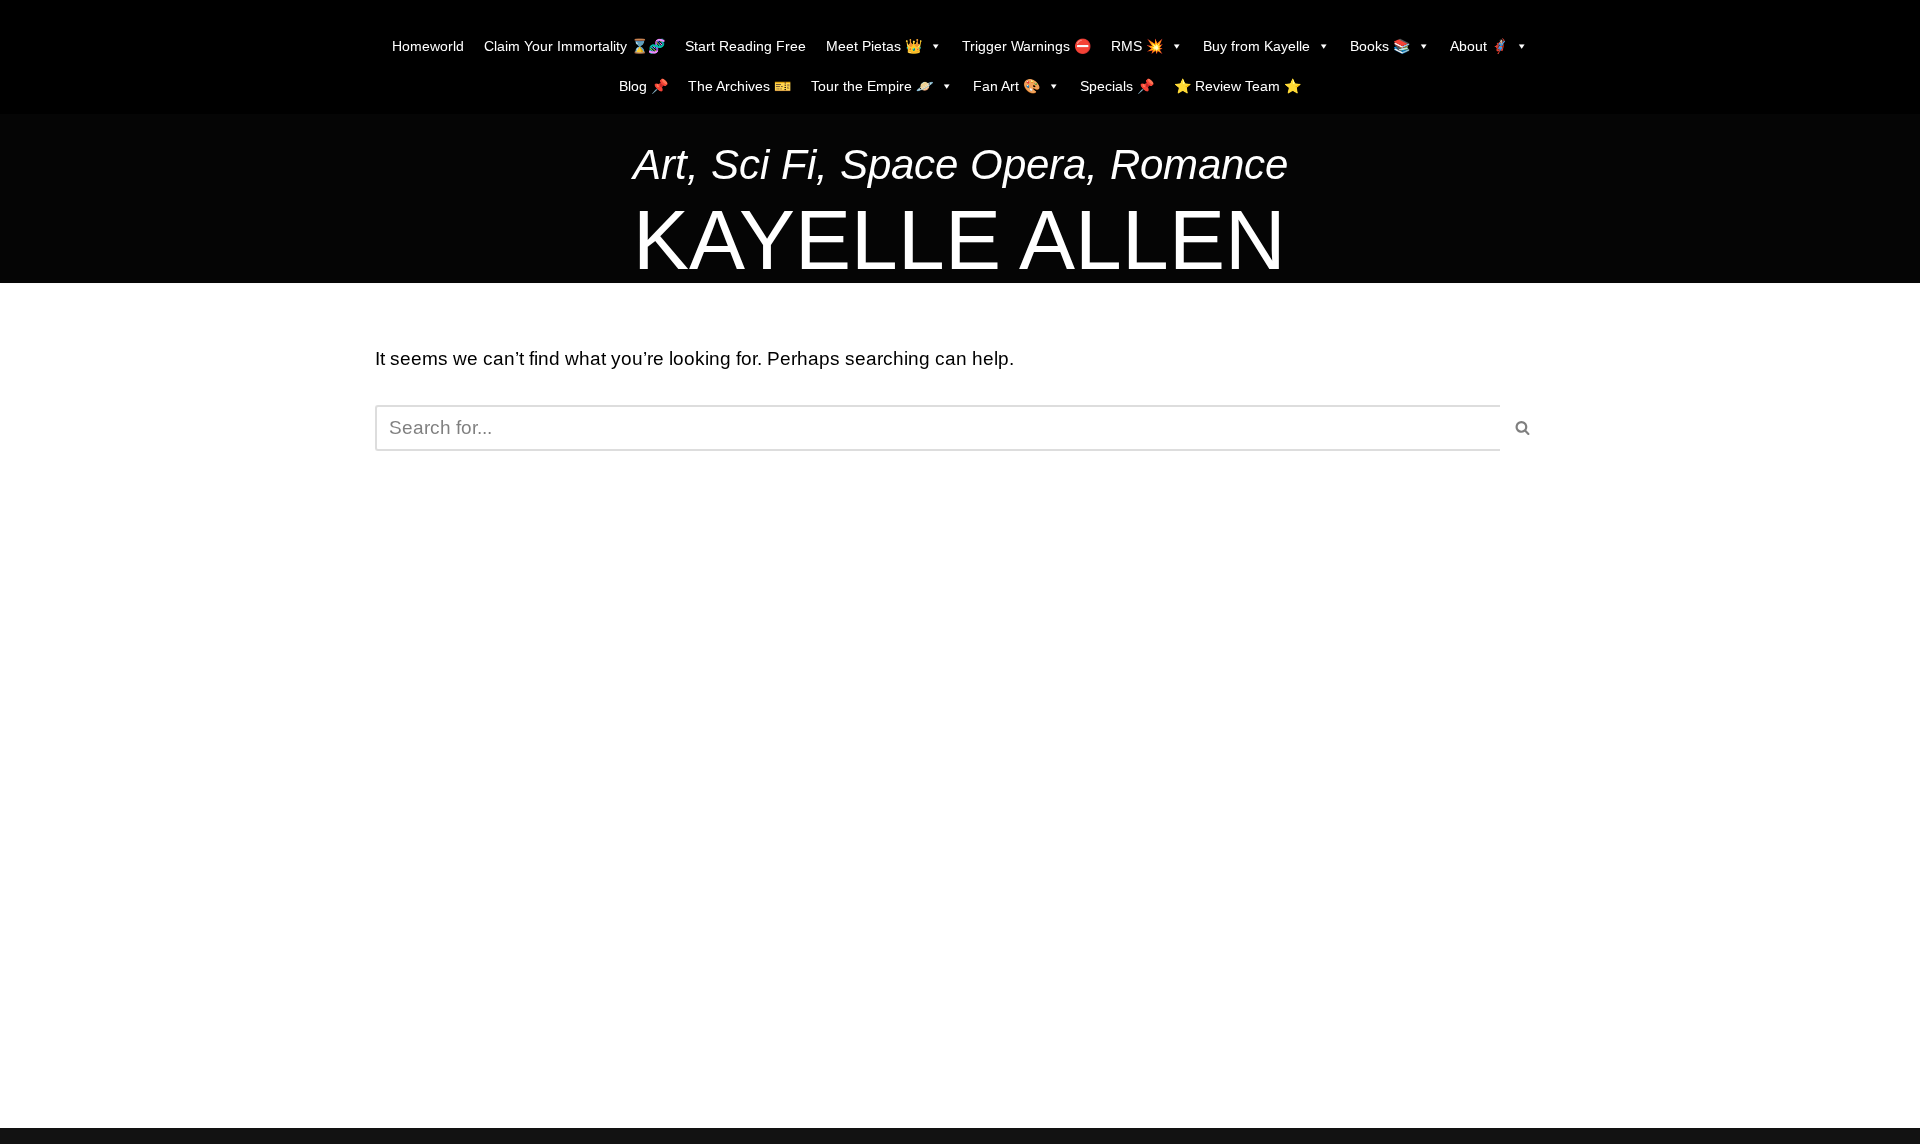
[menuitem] (960, 169)
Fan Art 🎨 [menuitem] (1006, 86)
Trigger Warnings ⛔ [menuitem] (1026, 46)
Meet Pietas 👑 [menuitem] (874, 46)
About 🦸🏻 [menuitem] (1479, 46)
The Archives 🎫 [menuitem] (739, 86)
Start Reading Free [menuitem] (745, 46)
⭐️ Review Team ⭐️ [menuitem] (1237, 86)
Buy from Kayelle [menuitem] (1256, 46)
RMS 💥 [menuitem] (1137, 46)
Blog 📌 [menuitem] (643, 86)
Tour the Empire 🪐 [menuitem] (872, 86)
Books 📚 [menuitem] (1380, 46)
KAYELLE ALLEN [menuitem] (959, 240)
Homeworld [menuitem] (428, 46)
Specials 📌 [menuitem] (1117, 86)
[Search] (1522, 428)
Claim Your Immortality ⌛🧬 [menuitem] (574, 46)
